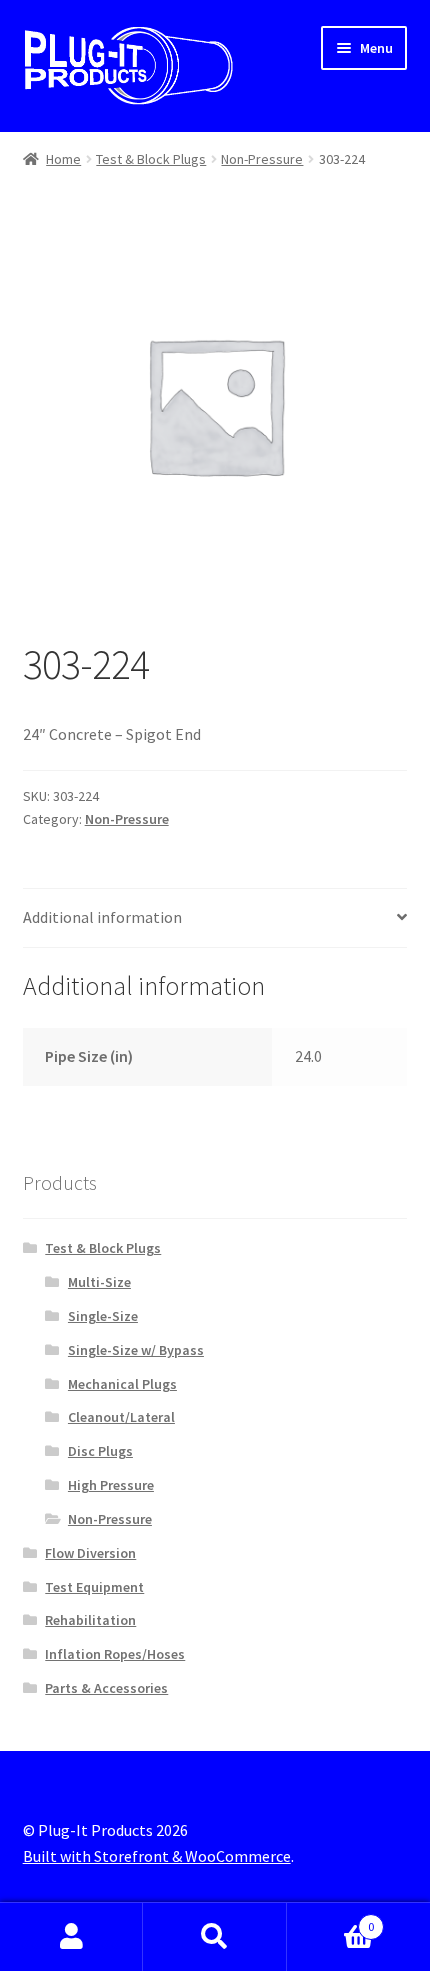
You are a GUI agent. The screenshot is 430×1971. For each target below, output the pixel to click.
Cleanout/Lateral (121, 1417)
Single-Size (103, 1316)
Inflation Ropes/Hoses (115, 1654)
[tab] (215, 918)
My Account (71, 1937)
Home (63, 159)
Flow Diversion (90, 1553)
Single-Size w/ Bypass (136, 1350)
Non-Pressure (262, 159)
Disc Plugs (100, 1451)
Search (214, 1937)
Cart (331, 1919)
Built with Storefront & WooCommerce (157, 1856)
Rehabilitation (90, 1620)
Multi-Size (99, 1282)
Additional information (102, 917)
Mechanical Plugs (122, 1384)
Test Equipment (94, 1587)
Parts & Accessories (106, 1688)
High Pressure (111, 1485)
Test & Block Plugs (151, 159)
